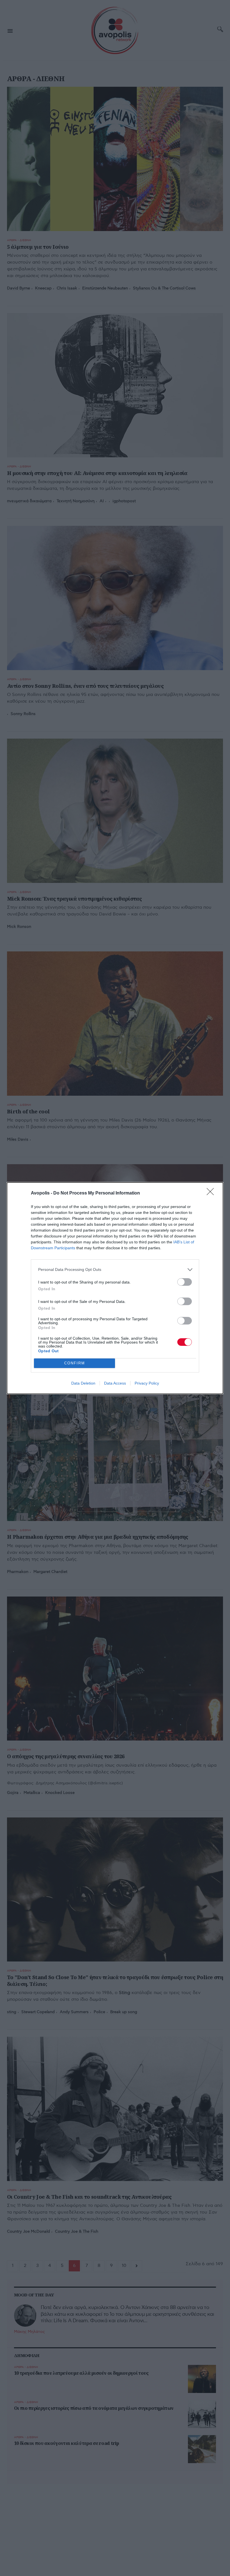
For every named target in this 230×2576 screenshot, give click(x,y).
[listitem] (115, 1270)
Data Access (115, 1383)
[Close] (212, 1193)
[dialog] (115, 1288)
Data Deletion (83, 1383)
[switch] (185, 1282)
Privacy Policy (147, 1383)
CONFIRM (75, 1363)
